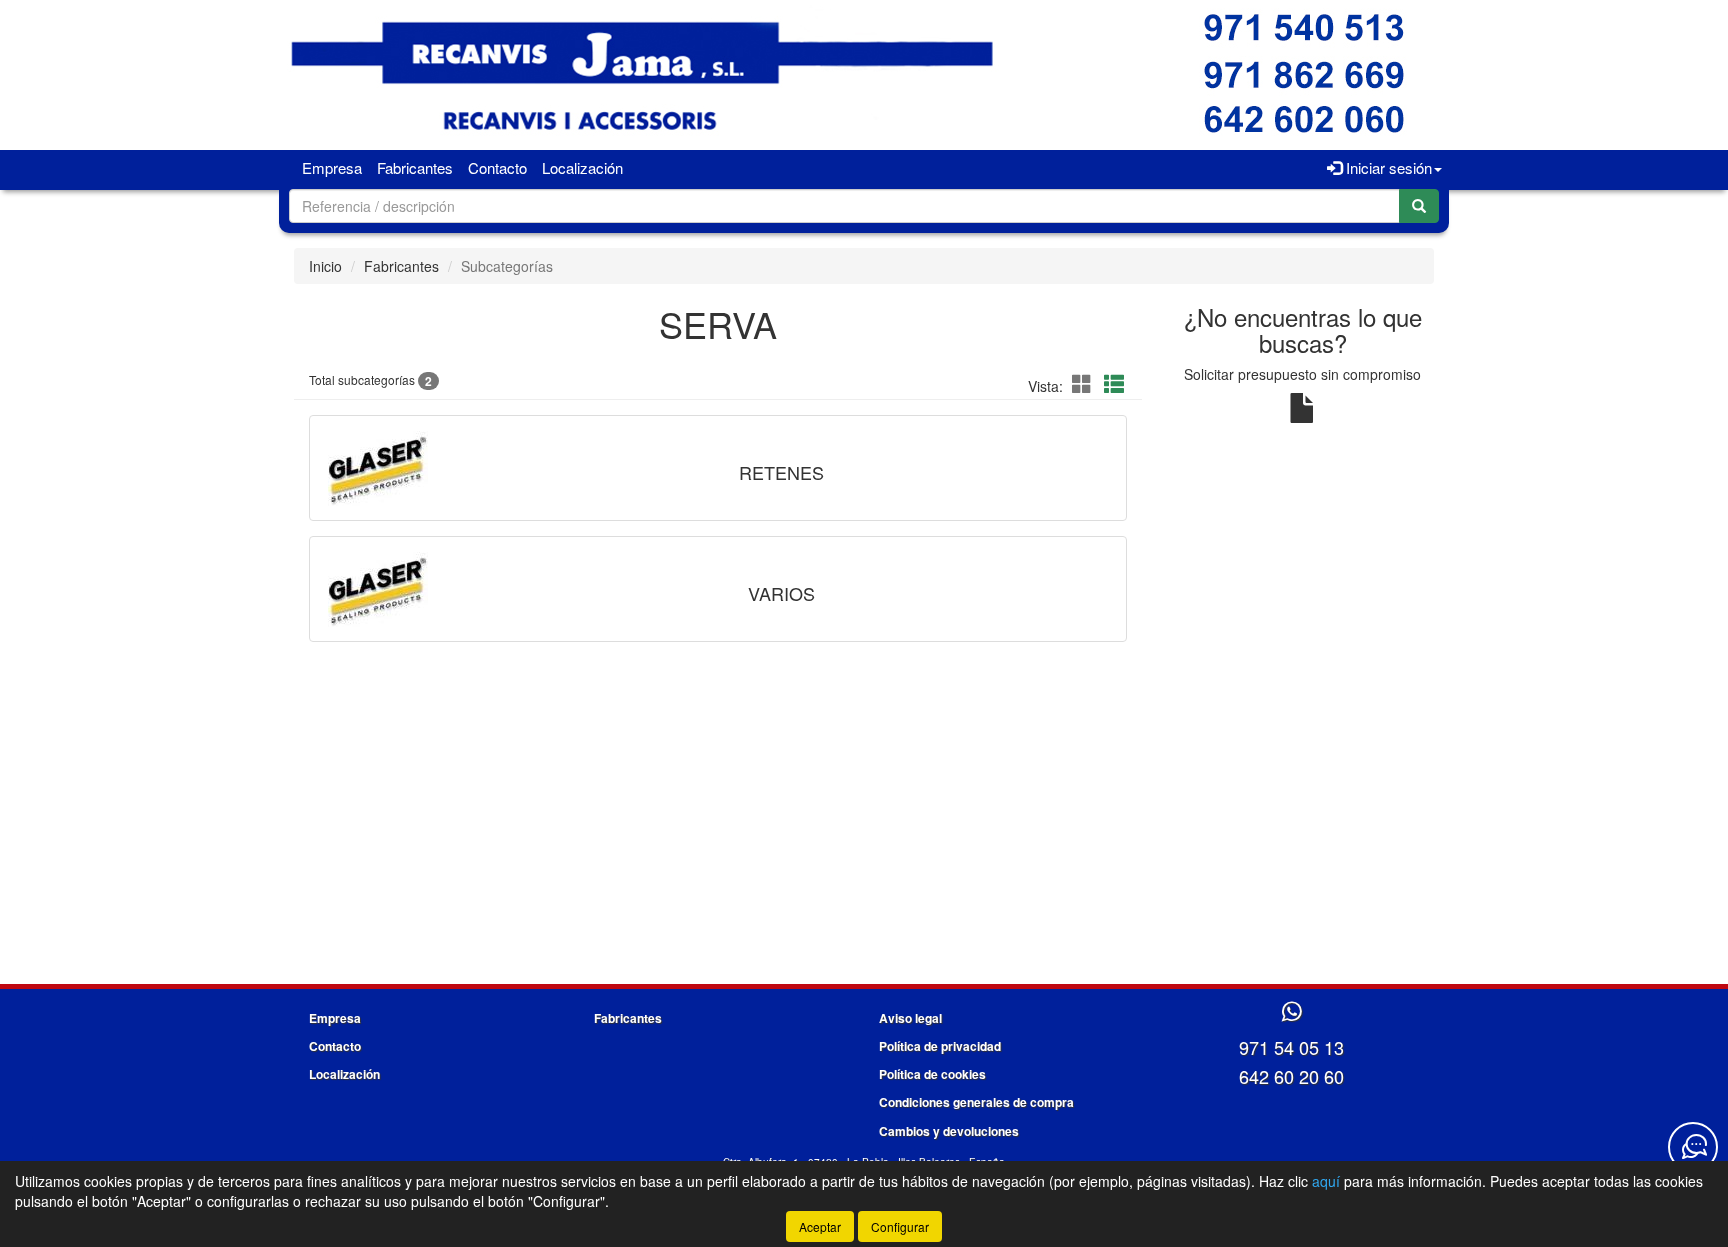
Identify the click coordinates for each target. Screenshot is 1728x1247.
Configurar (900, 1226)
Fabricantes (415, 167)
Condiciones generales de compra (976, 1102)
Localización (582, 167)
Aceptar (820, 1226)
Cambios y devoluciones (949, 1131)
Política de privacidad (940, 1046)
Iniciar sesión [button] (1387, 167)
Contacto (497, 167)
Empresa (332, 167)
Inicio (325, 266)
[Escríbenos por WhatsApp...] (1291, 1012)
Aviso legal (910, 1018)
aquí (1326, 1181)
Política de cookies (932, 1074)
